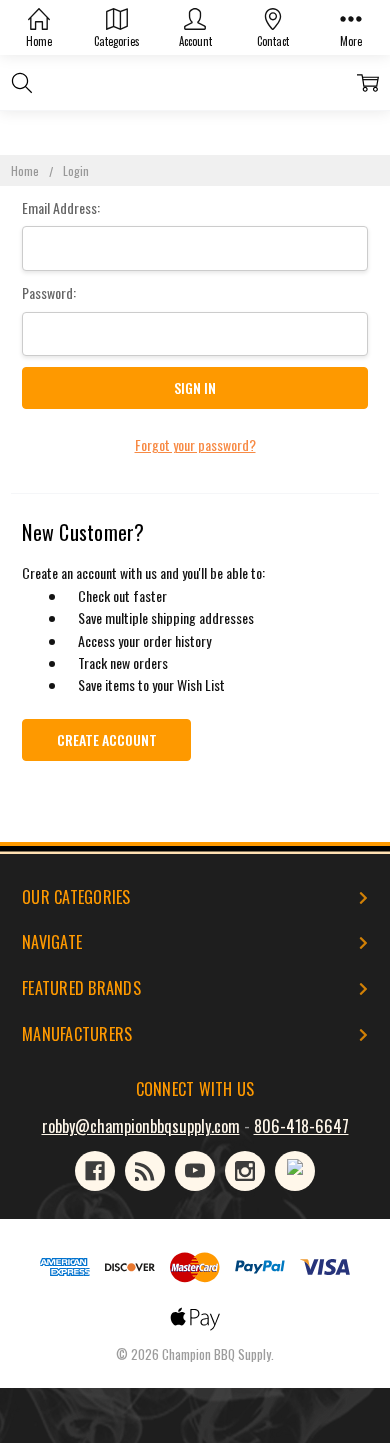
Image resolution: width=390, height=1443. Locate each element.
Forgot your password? (195, 444)
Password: (49, 292)
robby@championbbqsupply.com (141, 1126)
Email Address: (61, 207)
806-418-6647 (301, 1126)
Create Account (107, 739)
